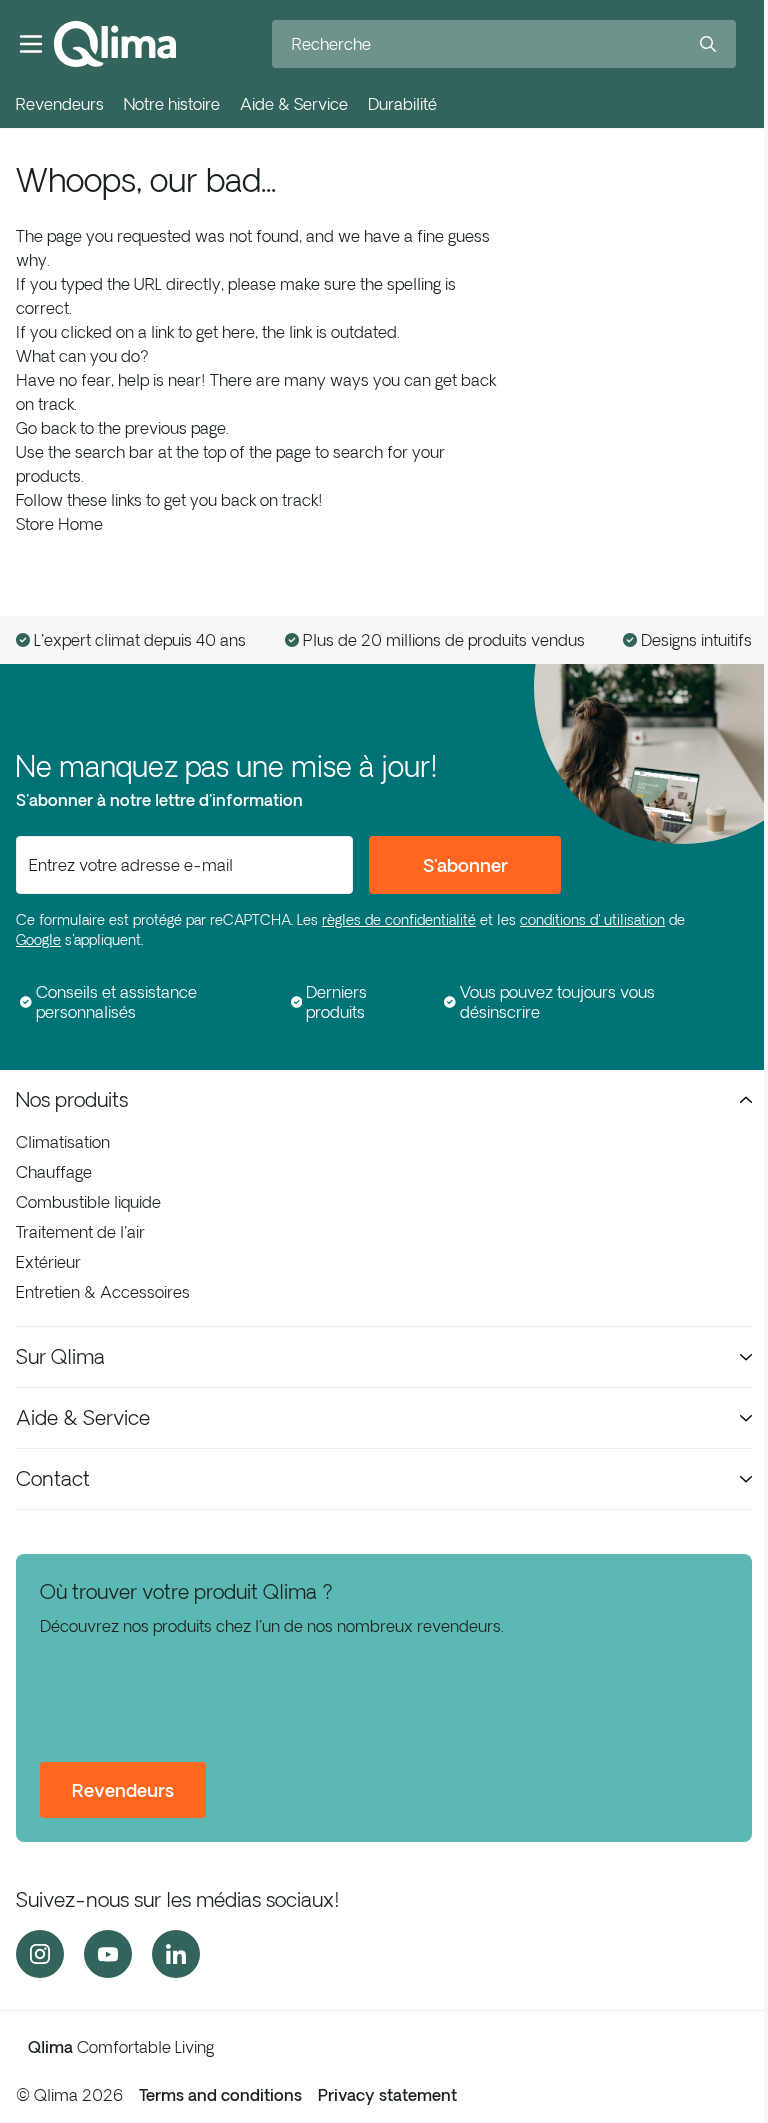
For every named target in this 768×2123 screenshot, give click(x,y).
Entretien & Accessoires (103, 1292)
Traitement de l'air (80, 1232)
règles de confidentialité (399, 920)
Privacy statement (387, 2095)
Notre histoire (172, 104)
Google (38, 940)
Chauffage (54, 1172)
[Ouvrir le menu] (31, 44)
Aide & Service (294, 104)
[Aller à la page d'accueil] (115, 44)
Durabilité (402, 104)
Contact (53, 1478)
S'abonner (465, 865)
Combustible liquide (88, 1202)
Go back (46, 428)
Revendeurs (60, 104)
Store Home (59, 524)
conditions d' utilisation (592, 920)
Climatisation (63, 1142)
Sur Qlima (60, 1356)
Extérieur (48, 1262)
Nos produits (72, 1099)
